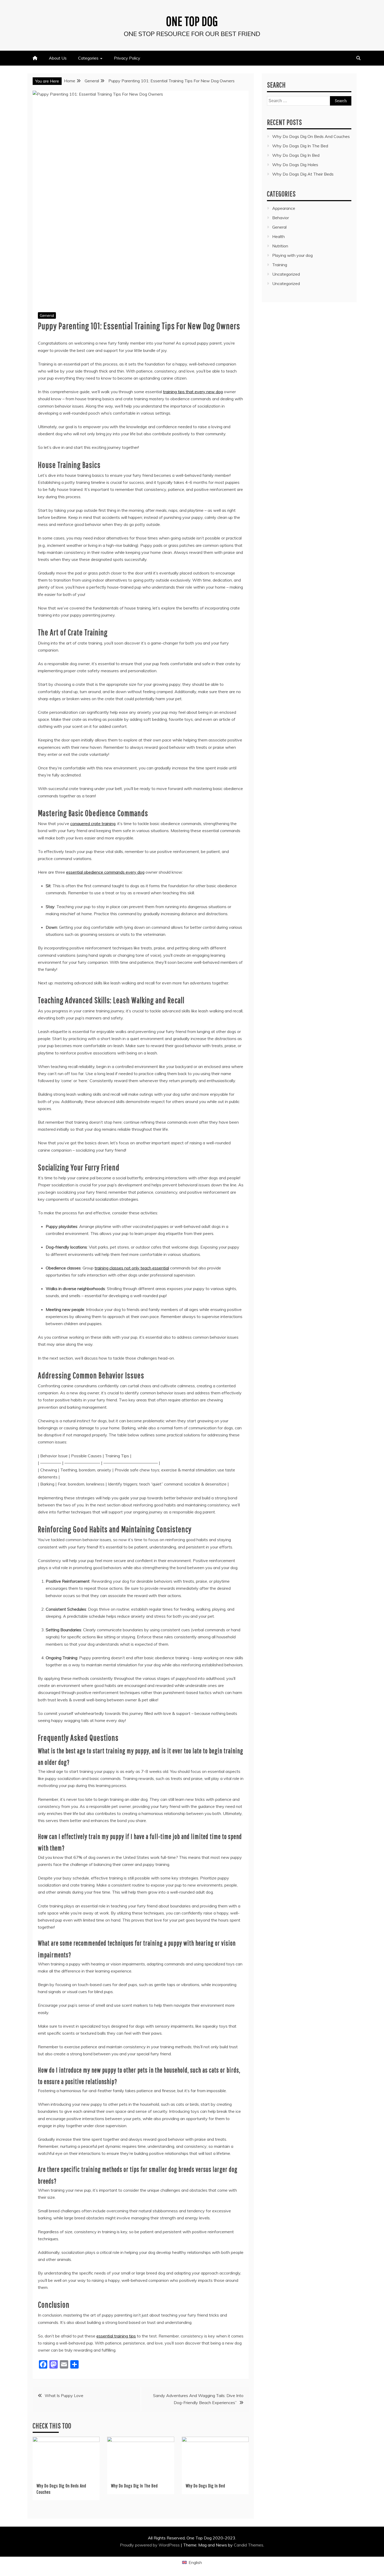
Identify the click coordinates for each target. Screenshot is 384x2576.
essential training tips (116, 2336)
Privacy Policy (127, 58)
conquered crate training (93, 823)
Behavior (281, 218)
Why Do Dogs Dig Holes (295, 165)
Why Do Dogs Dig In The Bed (134, 2486)
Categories (88, 58)
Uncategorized (286, 274)
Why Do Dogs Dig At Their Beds (303, 174)
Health (278, 236)
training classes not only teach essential (132, 1268)
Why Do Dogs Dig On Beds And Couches (311, 136)
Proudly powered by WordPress (150, 2545)
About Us (58, 58)
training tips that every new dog (193, 392)
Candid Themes (249, 2545)
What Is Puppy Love (64, 2395)
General (47, 315)
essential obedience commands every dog (105, 872)
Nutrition (280, 246)
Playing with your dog (292, 255)
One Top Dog (192, 21)
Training (280, 265)
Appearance (284, 208)
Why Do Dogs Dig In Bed (205, 2486)
